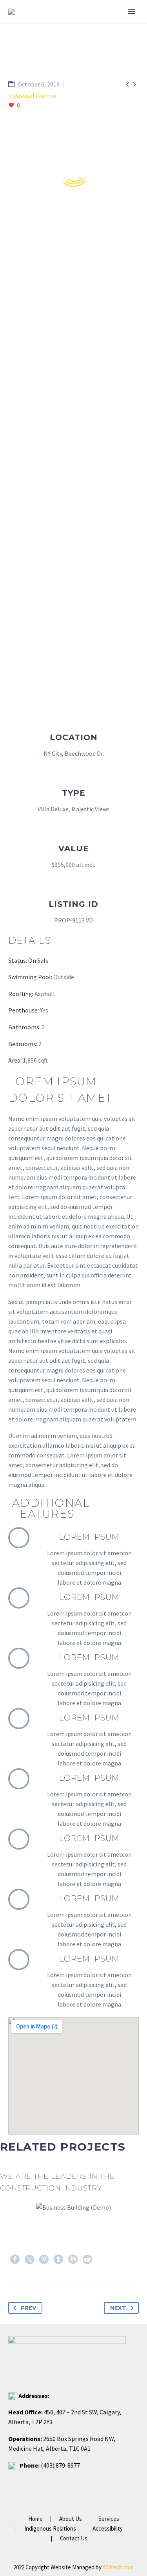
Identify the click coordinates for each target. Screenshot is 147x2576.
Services (109, 2519)
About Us (71, 2519)
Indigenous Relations (50, 2529)
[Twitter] (29, 2259)
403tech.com (118, 2567)
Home (35, 2519)
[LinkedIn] (73, 2259)
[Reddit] (87, 2259)
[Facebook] (15, 2259)
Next (118, 2308)
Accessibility (108, 2529)
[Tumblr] (58, 2259)
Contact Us (74, 2539)
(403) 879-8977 (60, 2465)
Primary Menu (132, 12)
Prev (28, 2308)
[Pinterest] (44, 2259)
